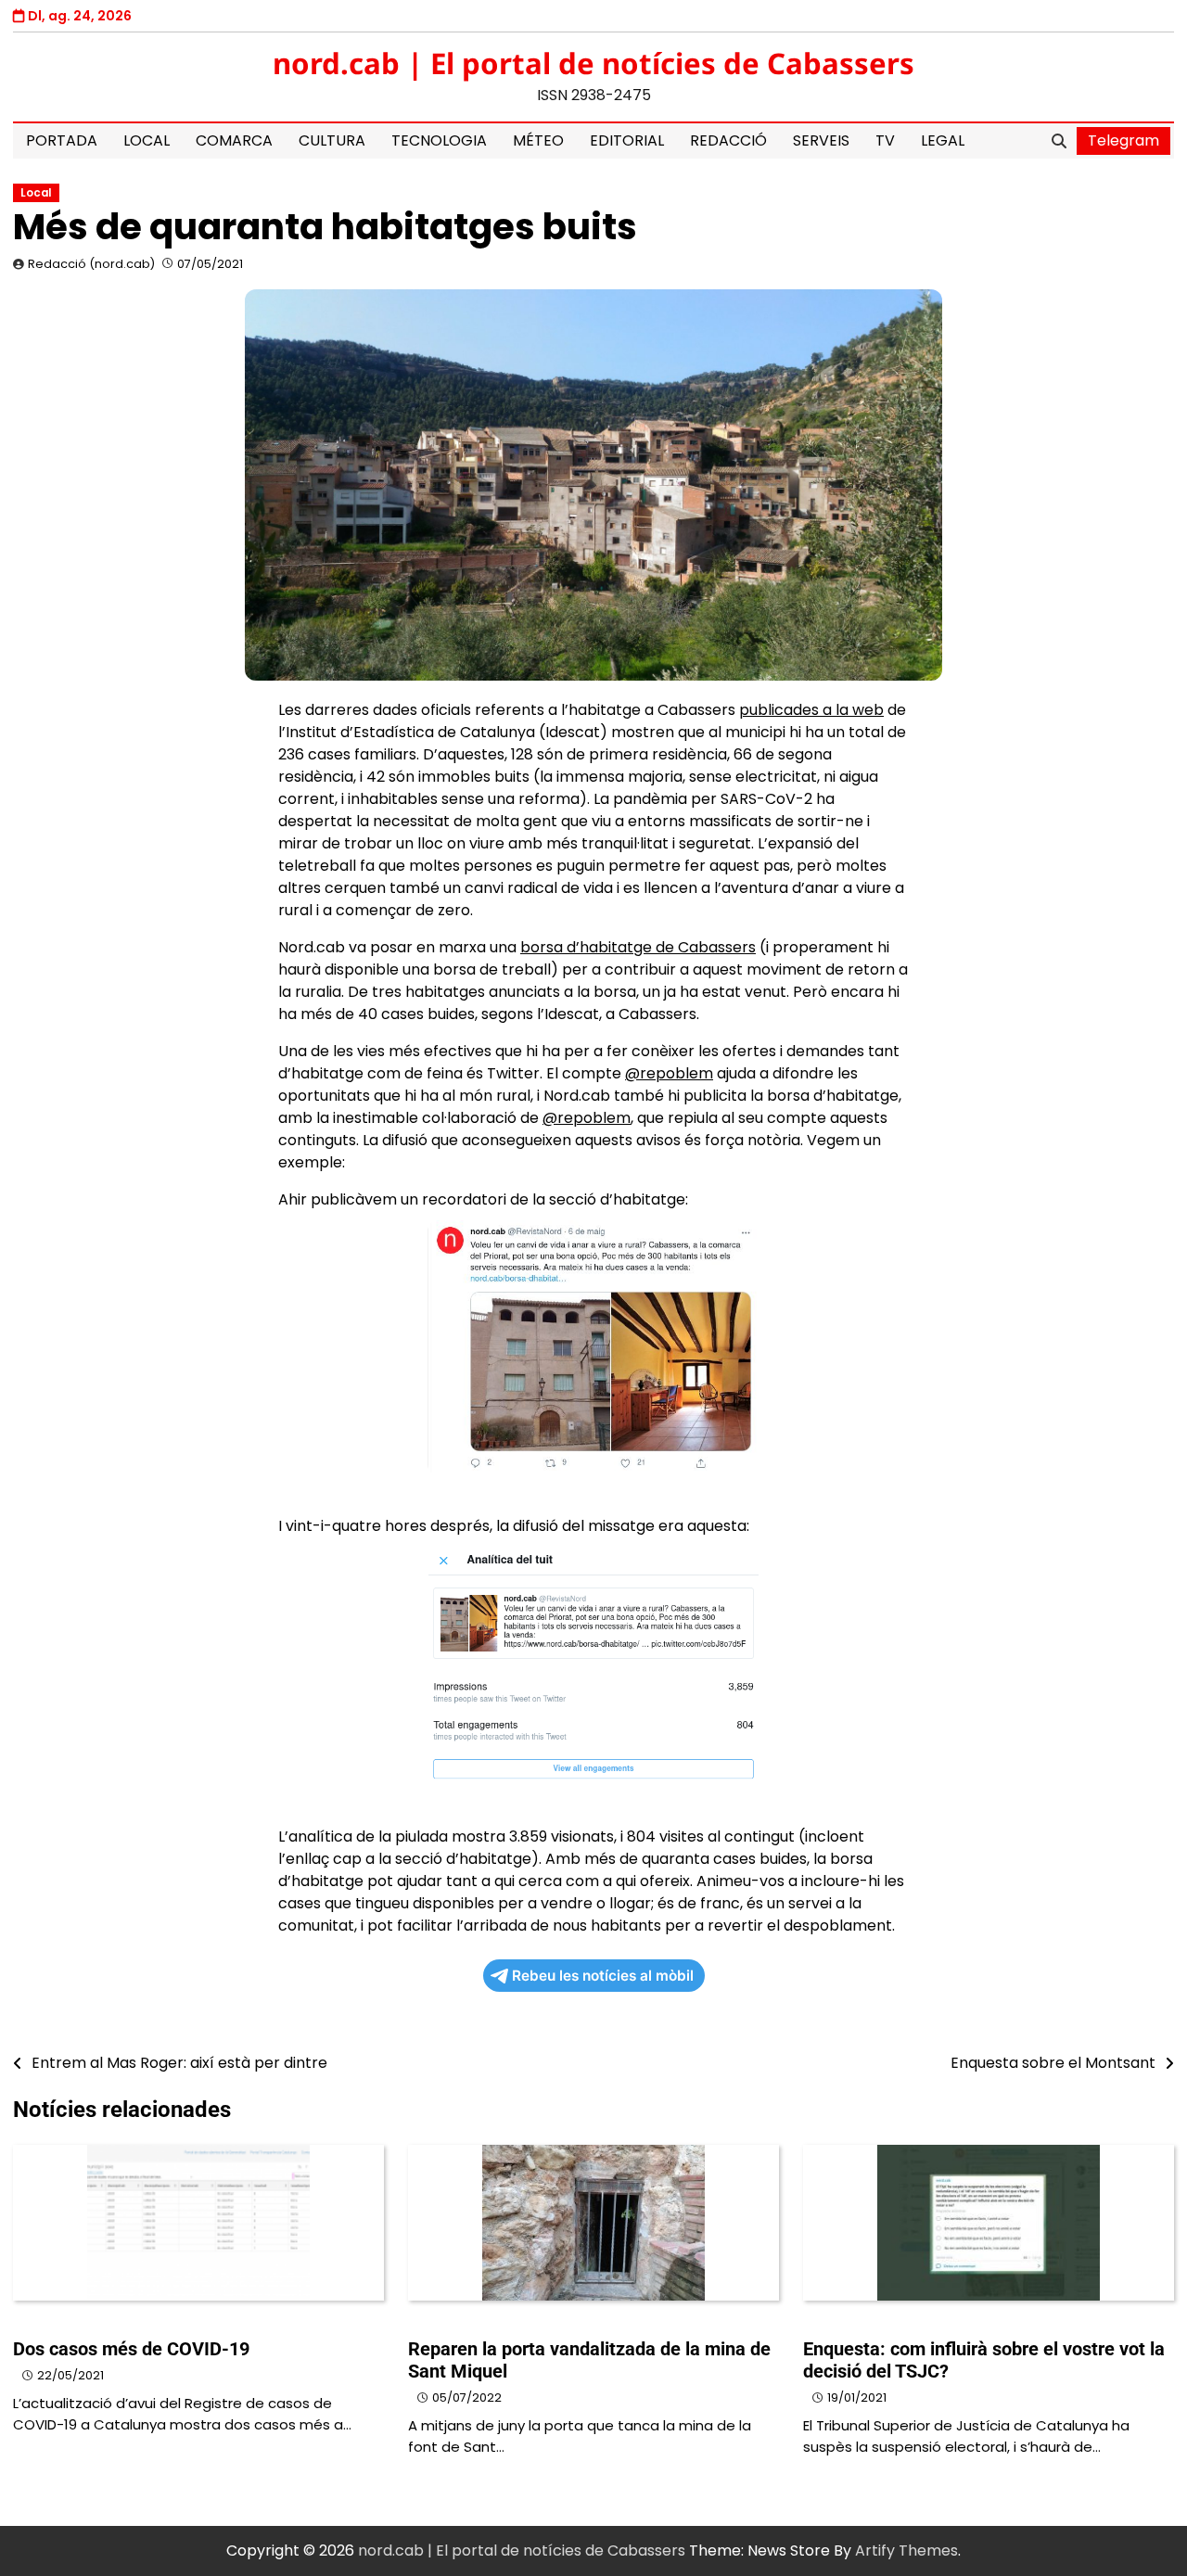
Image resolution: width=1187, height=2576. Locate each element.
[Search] (1059, 141)
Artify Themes (906, 2550)
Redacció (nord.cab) (91, 264)
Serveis (821, 140)
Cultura (332, 140)
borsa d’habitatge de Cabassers (638, 947)
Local (147, 140)
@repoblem (669, 1073)
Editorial (627, 140)
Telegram (1123, 140)
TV (885, 140)
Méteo (538, 140)
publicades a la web (811, 710)
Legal (943, 140)
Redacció (728, 140)
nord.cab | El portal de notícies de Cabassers (593, 63)
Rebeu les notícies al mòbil (603, 1976)
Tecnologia (439, 140)
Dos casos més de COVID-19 (131, 2349)
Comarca (234, 140)
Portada (62, 140)
